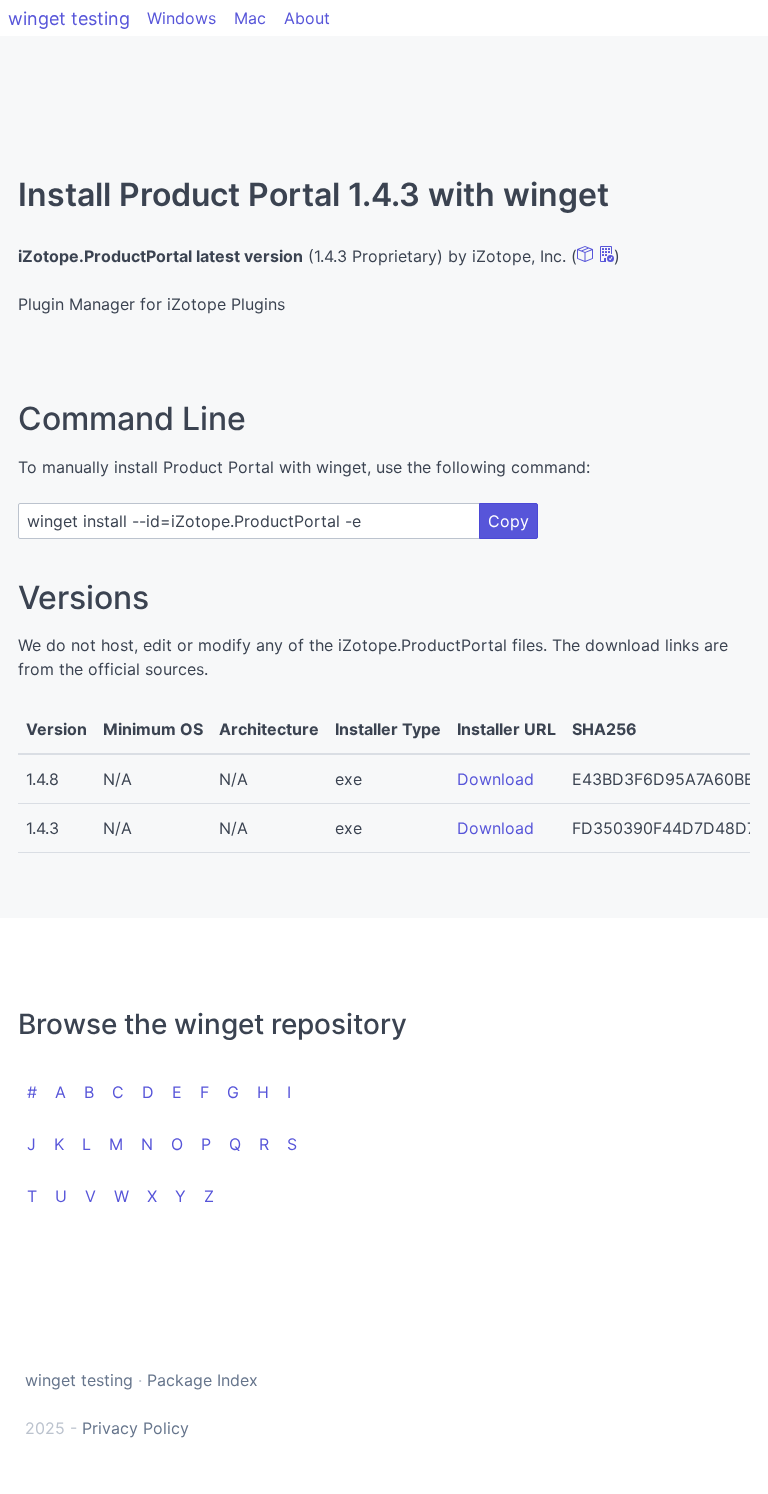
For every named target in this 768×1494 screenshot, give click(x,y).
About (307, 18)
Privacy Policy (135, 1428)
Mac (250, 18)
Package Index (202, 1380)
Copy (508, 521)
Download (495, 779)
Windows (181, 18)
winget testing (69, 18)
